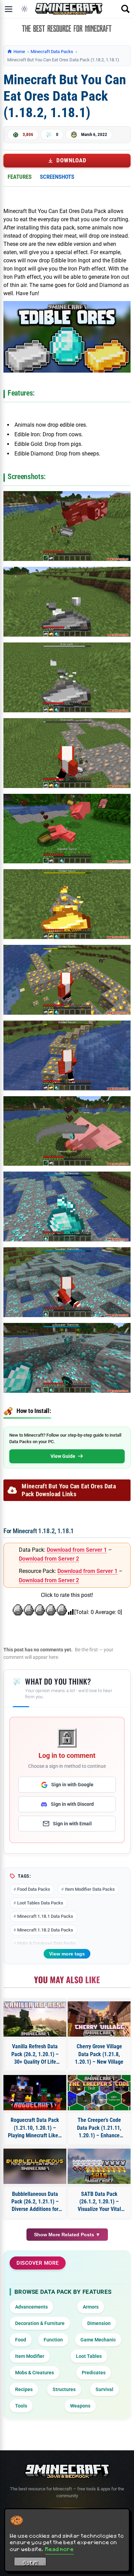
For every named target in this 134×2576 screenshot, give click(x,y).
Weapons (80, 2406)
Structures (64, 2389)
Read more (60, 2549)
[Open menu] (9, 9)
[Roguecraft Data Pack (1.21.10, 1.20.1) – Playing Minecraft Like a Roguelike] (35, 2093)
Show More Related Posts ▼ (67, 2235)
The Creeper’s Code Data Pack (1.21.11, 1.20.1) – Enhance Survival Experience (99, 2128)
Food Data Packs (34, 1889)
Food (21, 2340)
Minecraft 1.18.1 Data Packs (45, 1916)
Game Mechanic (98, 2340)
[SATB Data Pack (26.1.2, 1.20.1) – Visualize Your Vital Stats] (99, 2166)
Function (53, 2340)
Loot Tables (89, 2356)
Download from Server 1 (77, 1550)
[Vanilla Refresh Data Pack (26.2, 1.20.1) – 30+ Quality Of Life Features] (35, 2019)
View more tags (67, 1954)
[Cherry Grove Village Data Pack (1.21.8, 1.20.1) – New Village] (99, 2019)
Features (20, 177)
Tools (21, 2406)
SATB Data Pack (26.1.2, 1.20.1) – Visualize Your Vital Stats (99, 2202)
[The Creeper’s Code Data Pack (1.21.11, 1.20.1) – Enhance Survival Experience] (99, 2093)
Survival (104, 2389)
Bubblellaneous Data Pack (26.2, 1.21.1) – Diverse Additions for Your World (35, 2202)
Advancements (31, 2307)
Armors (91, 2307)
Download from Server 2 (49, 1559)
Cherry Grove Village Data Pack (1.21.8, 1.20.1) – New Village (99, 2054)
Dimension (99, 2323)
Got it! (30, 2563)
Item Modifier (30, 2356)
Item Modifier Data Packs (90, 1889)
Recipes (24, 2389)
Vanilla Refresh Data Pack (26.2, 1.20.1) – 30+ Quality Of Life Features (35, 2054)
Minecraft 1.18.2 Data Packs (45, 1930)
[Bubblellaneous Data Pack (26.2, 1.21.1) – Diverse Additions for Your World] (35, 2166)
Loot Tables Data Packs (40, 1903)
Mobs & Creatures (35, 2373)
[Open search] (125, 9)
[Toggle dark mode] (24, 9)
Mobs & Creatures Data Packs (47, 1943)
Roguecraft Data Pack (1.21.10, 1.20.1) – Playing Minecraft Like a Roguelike (35, 2128)
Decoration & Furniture (40, 2323)
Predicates (94, 2373)
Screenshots (57, 177)
